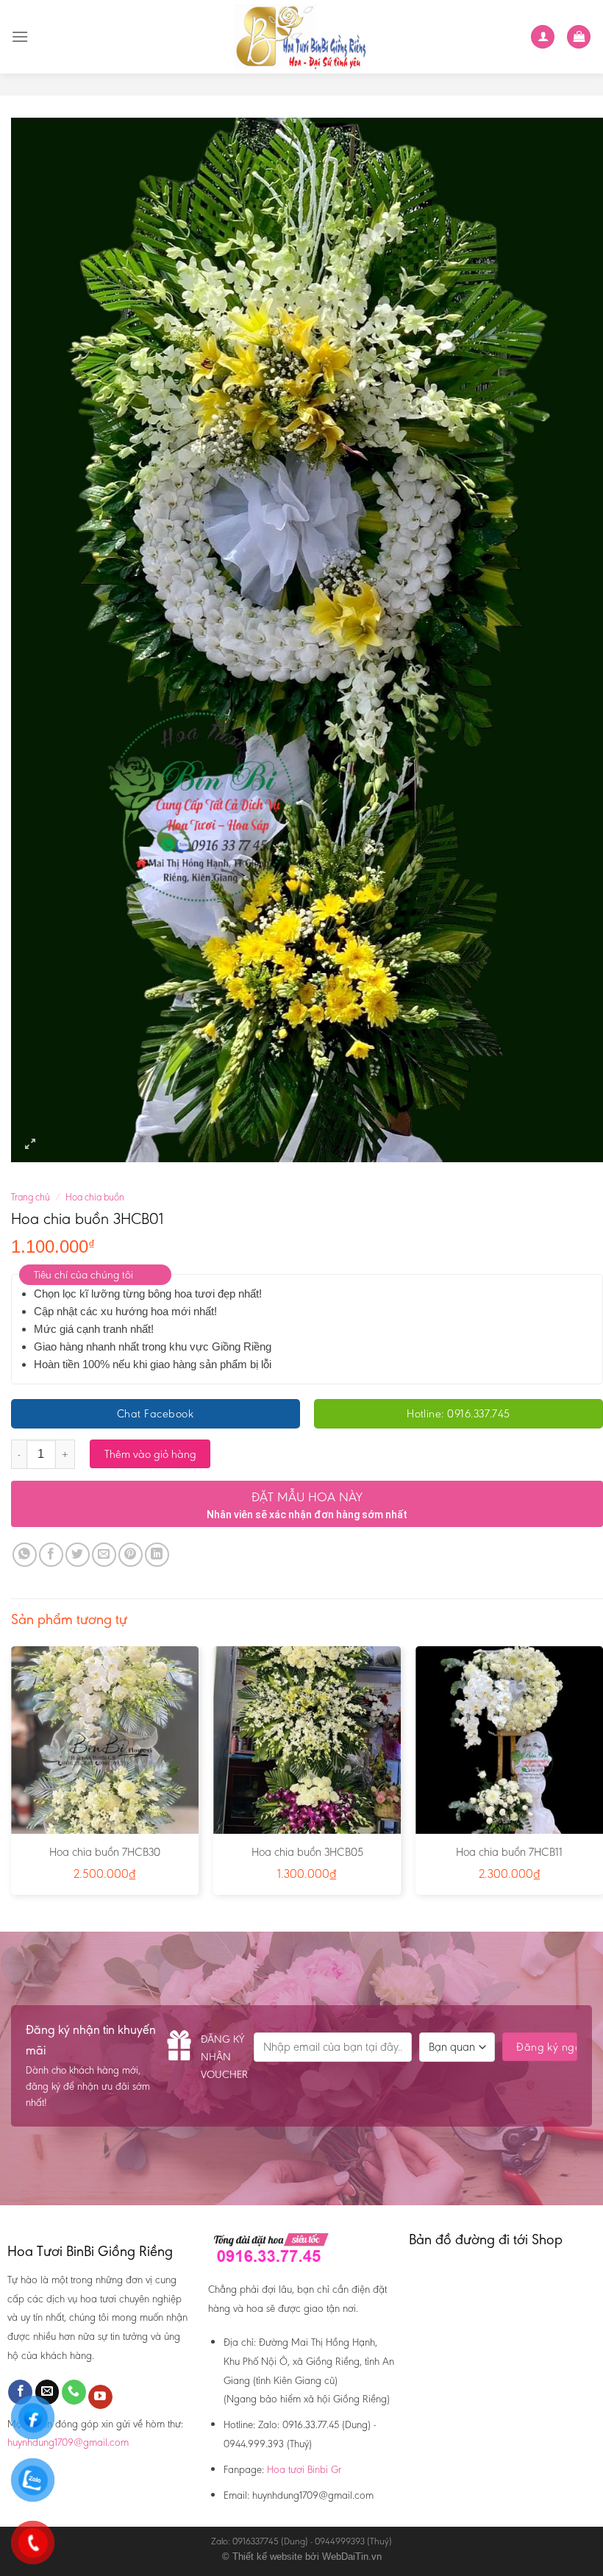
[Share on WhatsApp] (25, 1555)
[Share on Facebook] (51, 1555)
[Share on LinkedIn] (157, 1555)
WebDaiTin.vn (352, 2557)
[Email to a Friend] (104, 1555)
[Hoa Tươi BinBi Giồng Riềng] (302, 37)
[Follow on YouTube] (100, 2397)
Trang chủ (31, 1197)
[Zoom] (31, 1144)
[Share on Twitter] (78, 1555)
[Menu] (20, 36)
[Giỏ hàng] (579, 37)
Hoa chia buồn (95, 1197)
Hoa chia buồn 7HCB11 (509, 1852)
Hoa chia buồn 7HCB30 (105, 1852)
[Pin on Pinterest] (131, 1555)
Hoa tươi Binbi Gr (304, 2469)
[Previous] (12, 1776)
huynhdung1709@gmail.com (68, 2442)
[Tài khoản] (543, 37)
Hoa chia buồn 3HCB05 (307, 1852)
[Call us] (74, 2392)
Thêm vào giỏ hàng (150, 1454)
